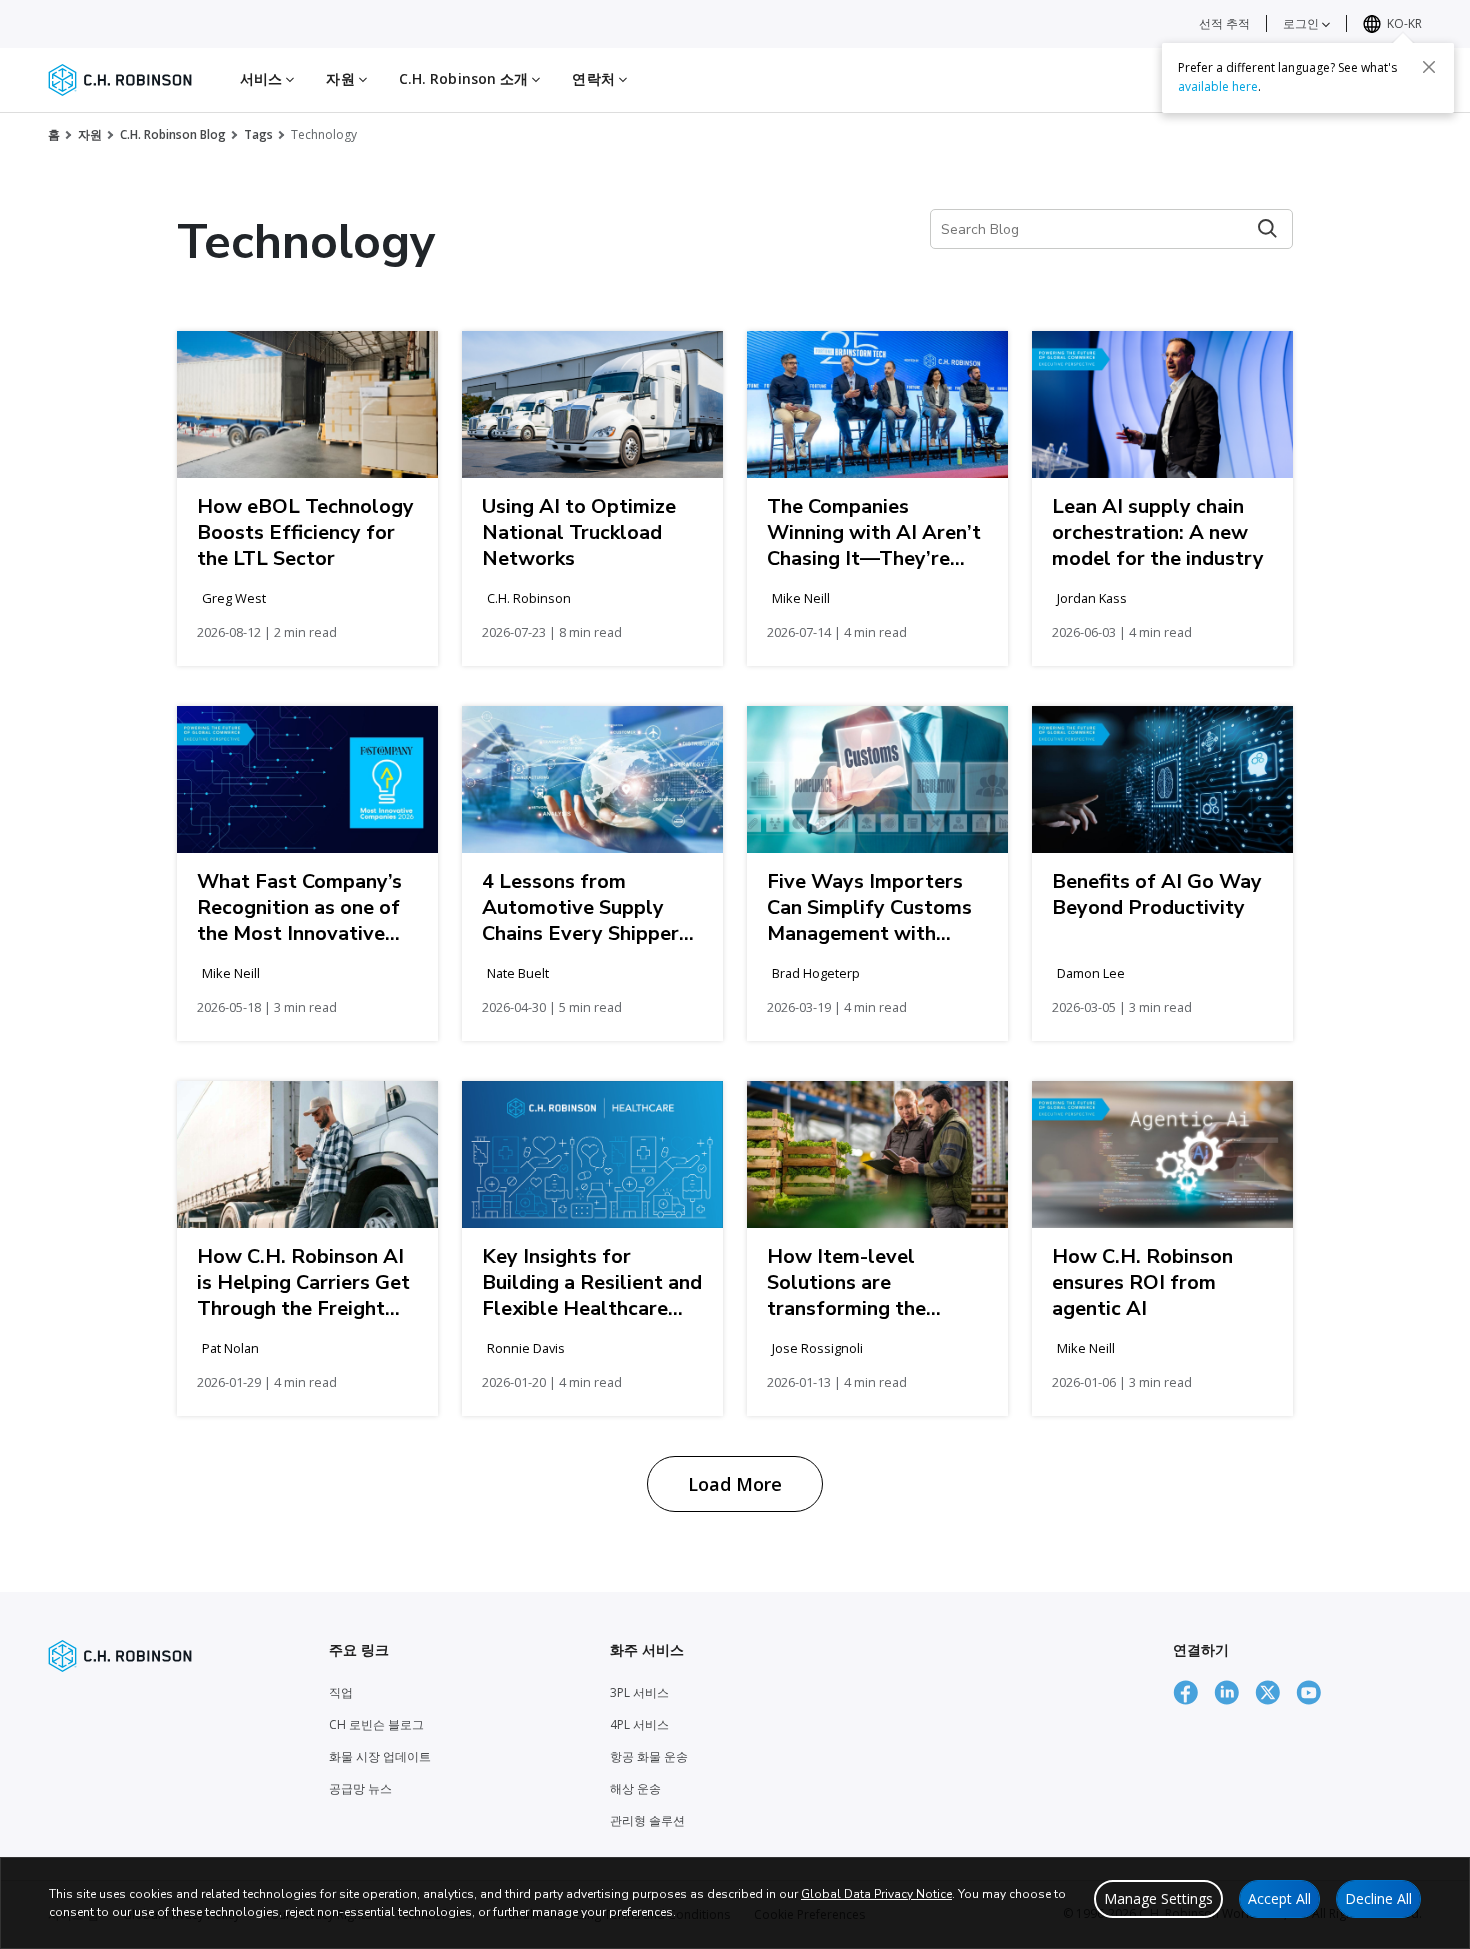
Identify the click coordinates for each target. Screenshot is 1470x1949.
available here (1218, 86)
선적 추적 (1224, 23)
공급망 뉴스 (360, 1788)
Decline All (1378, 1898)
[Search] (1267, 228)
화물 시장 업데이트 (380, 1756)
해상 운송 (635, 1788)
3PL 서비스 (639, 1692)
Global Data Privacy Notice (876, 1894)
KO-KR (1404, 23)
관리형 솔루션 (647, 1820)
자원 (90, 134)
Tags (258, 134)
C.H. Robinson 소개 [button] (466, 78)
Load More (735, 1484)
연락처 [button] (595, 78)
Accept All (1279, 1898)
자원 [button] (342, 78)
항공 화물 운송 (649, 1756)
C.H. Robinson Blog (173, 134)
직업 (341, 1692)
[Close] (1429, 67)
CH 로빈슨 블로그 (376, 1724)
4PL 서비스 (639, 1724)
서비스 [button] (263, 78)
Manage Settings (1158, 1898)
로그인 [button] (1302, 23)
